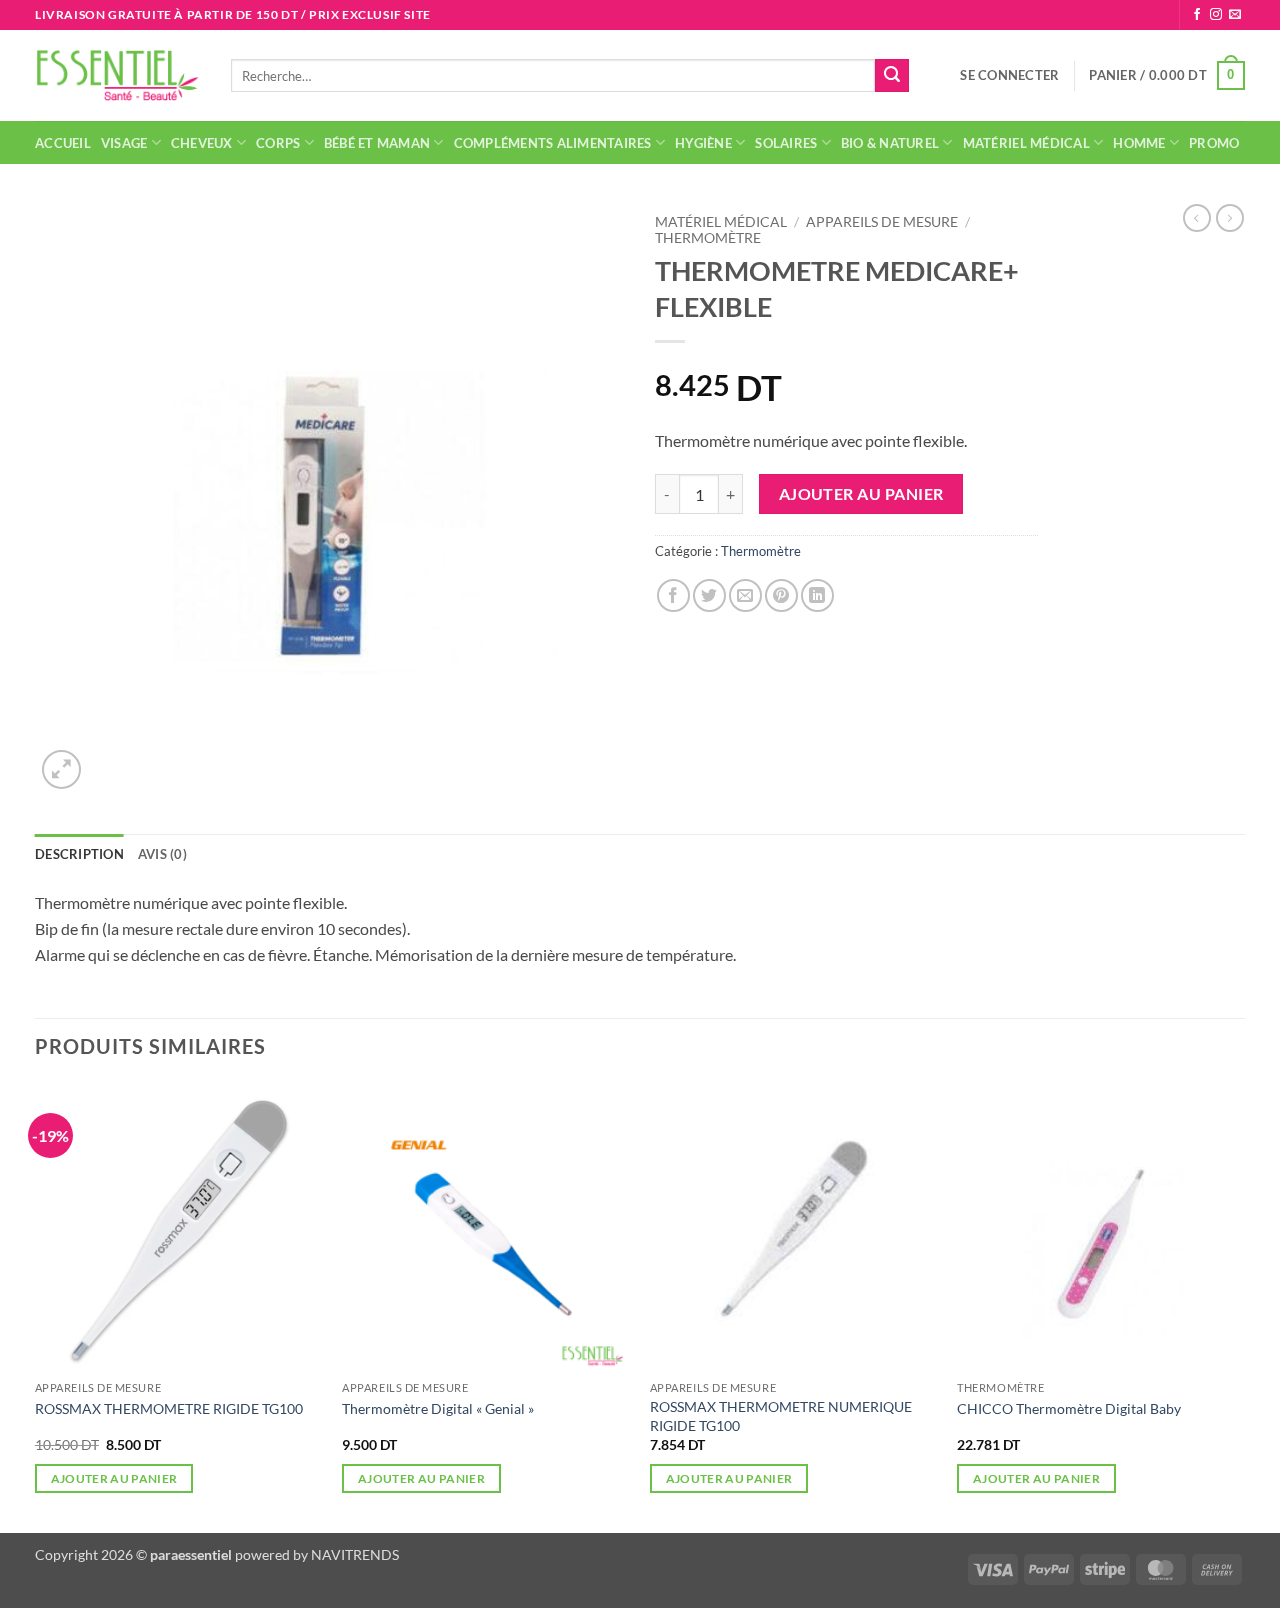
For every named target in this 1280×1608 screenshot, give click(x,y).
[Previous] (36, 1306)
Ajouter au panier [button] (114, 1478)
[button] (1009, 75)
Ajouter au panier (861, 494)
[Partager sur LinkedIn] (817, 595)
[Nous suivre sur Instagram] (1216, 15)
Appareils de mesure (882, 222)
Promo (1214, 143)
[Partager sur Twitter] (709, 595)
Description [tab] (79, 854)
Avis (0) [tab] (162, 854)
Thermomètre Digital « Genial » (438, 1408)
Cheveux (202, 143)
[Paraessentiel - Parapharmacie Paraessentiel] (118, 75)
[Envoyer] (892, 76)
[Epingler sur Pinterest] (781, 595)
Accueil (63, 143)
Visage (124, 143)
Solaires (786, 143)
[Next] (1244, 1306)
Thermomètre (708, 238)
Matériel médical (1026, 143)
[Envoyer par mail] (745, 595)
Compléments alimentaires (553, 143)
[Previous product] (1230, 218)
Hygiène (703, 143)
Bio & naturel (890, 143)
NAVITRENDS (355, 1554)
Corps (278, 143)
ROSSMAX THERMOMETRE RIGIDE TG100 (169, 1408)
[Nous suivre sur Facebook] (1197, 15)
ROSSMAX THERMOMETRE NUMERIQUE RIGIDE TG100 (781, 1416)
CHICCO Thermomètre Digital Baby (1069, 1408)
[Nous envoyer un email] (1235, 15)
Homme (1139, 143)
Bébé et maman (377, 143)
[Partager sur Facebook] (673, 595)
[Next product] (1197, 218)
